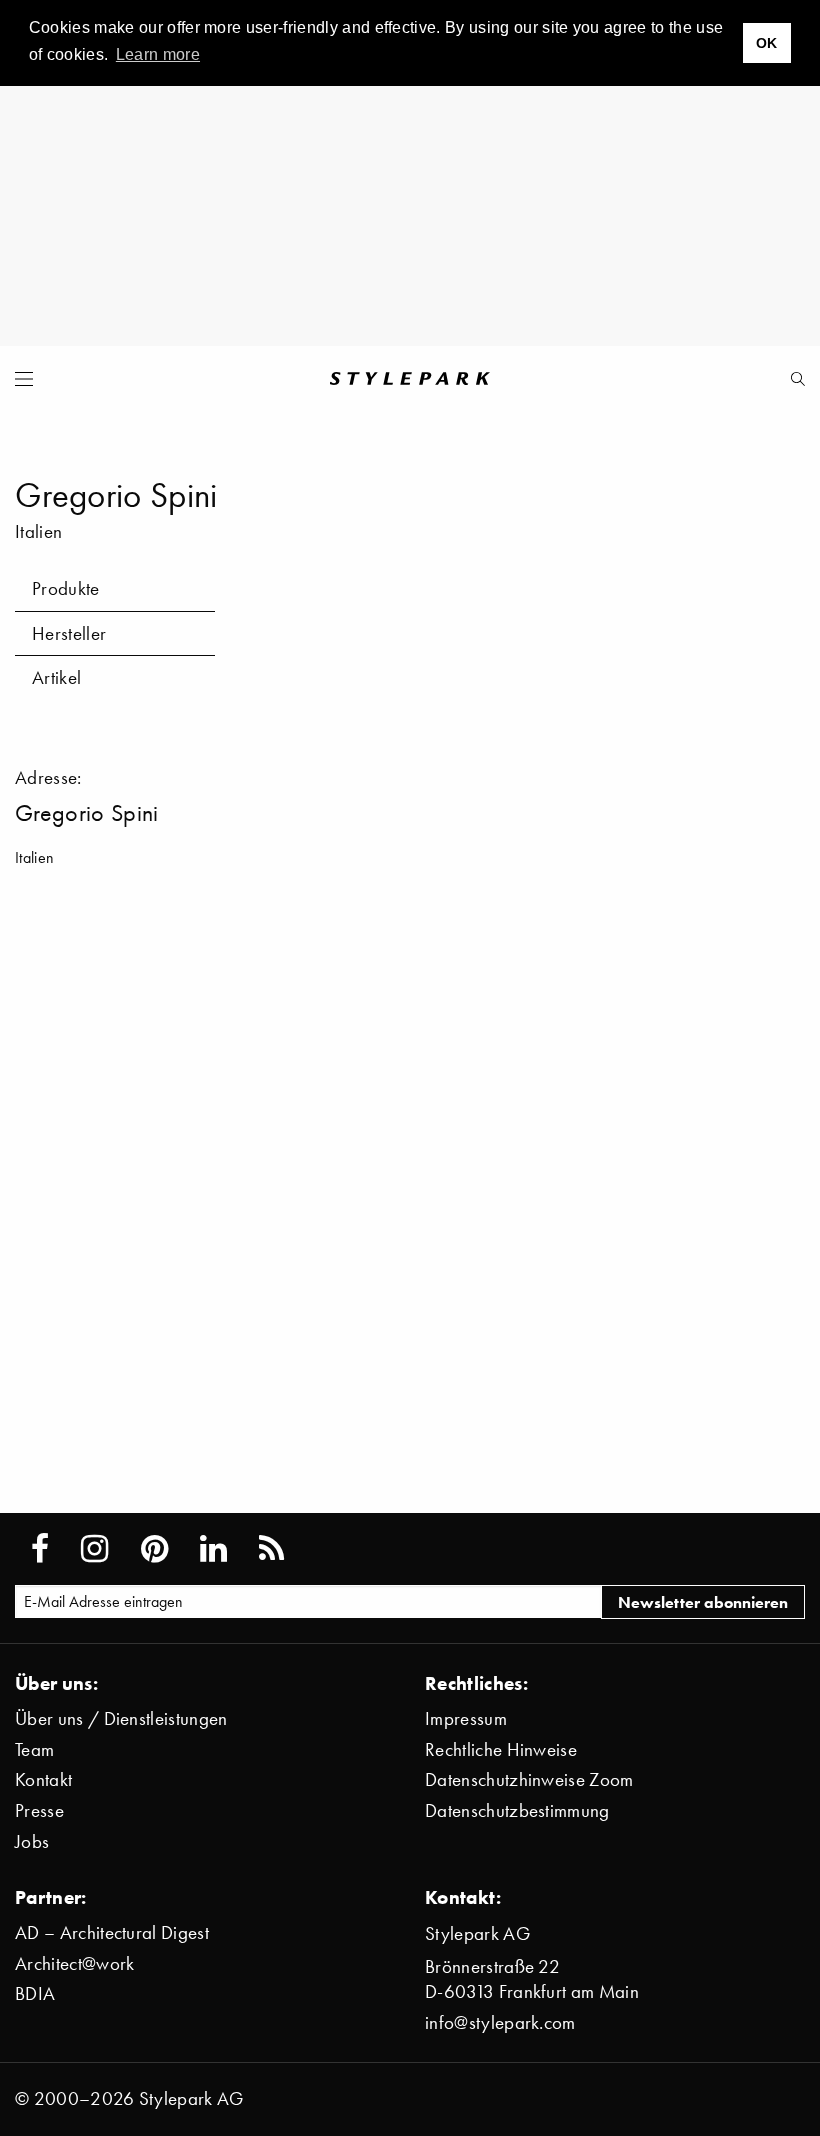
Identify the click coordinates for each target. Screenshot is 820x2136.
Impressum (466, 1718)
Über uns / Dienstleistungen (121, 1718)
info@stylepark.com (500, 2022)
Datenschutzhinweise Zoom (529, 1779)
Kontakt (43, 1779)
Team (34, 1749)
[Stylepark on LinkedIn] (213, 1549)
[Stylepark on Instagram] (94, 1549)
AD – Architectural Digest (112, 1932)
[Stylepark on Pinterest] (154, 1549)
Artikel (56, 677)
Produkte (66, 588)
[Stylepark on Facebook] (40, 1549)
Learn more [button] (158, 54)
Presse (39, 1810)
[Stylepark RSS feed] (271, 1549)
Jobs (32, 1841)
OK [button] (767, 43)
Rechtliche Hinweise (501, 1749)
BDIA (35, 1993)
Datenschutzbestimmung (517, 1810)
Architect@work (74, 1963)
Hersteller (69, 633)
